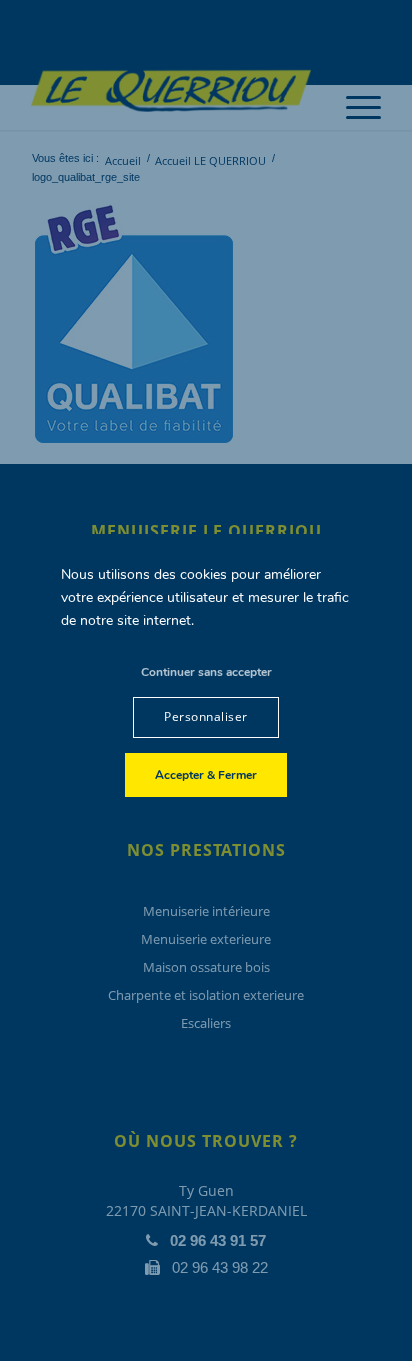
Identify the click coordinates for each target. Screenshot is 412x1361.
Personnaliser (205, 716)
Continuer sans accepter (206, 672)
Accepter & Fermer (206, 775)
